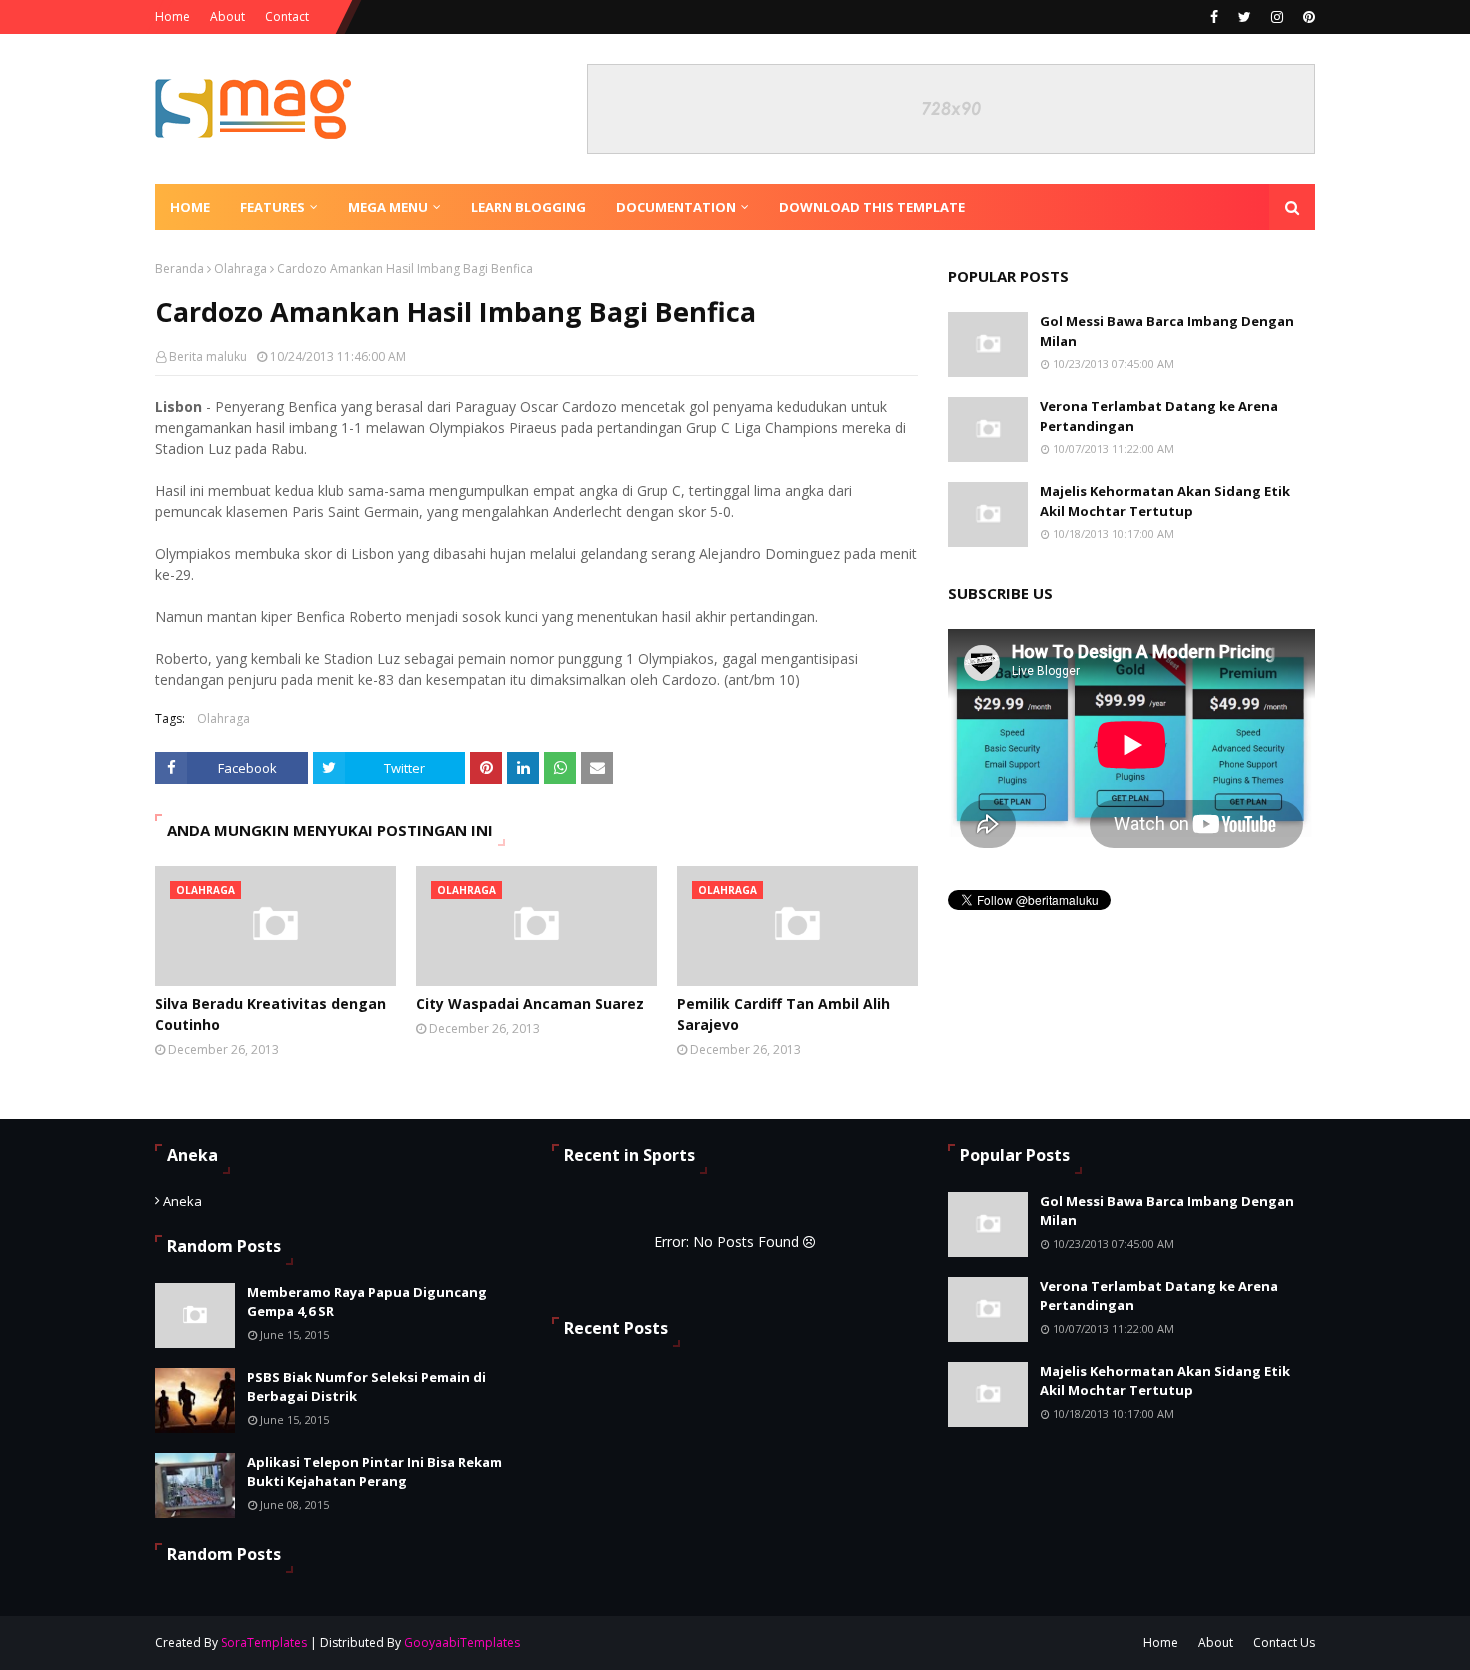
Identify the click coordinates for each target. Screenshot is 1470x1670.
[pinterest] (1306, 17)
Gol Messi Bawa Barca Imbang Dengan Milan (1167, 331)
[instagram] (1277, 17)
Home (172, 16)
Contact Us (1284, 1642)
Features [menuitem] (272, 207)
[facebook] (1214, 17)
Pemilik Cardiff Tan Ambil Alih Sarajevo (783, 1014)
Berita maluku (208, 356)
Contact (287, 16)
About (227, 16)
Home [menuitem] (190, 207)
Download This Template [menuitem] (872, 207)
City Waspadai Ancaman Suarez (530, 1003)
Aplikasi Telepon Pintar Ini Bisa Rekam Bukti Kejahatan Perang (374, 1472)
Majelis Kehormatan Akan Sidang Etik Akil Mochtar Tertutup (1165, 501)
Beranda (179, 268)
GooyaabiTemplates (462, 1642)
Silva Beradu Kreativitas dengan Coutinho (270, 1014)
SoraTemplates (264, 1642)
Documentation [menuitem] (676, 207)
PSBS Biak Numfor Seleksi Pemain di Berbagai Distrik (366, 1387)
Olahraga (240, 268)
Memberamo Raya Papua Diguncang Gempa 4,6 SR (367, 1302)
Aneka (182, 1201)
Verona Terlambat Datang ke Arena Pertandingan (1159, 416)
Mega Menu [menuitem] (388, 207)
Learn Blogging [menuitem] (528, 207)
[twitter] (1244, 17)
